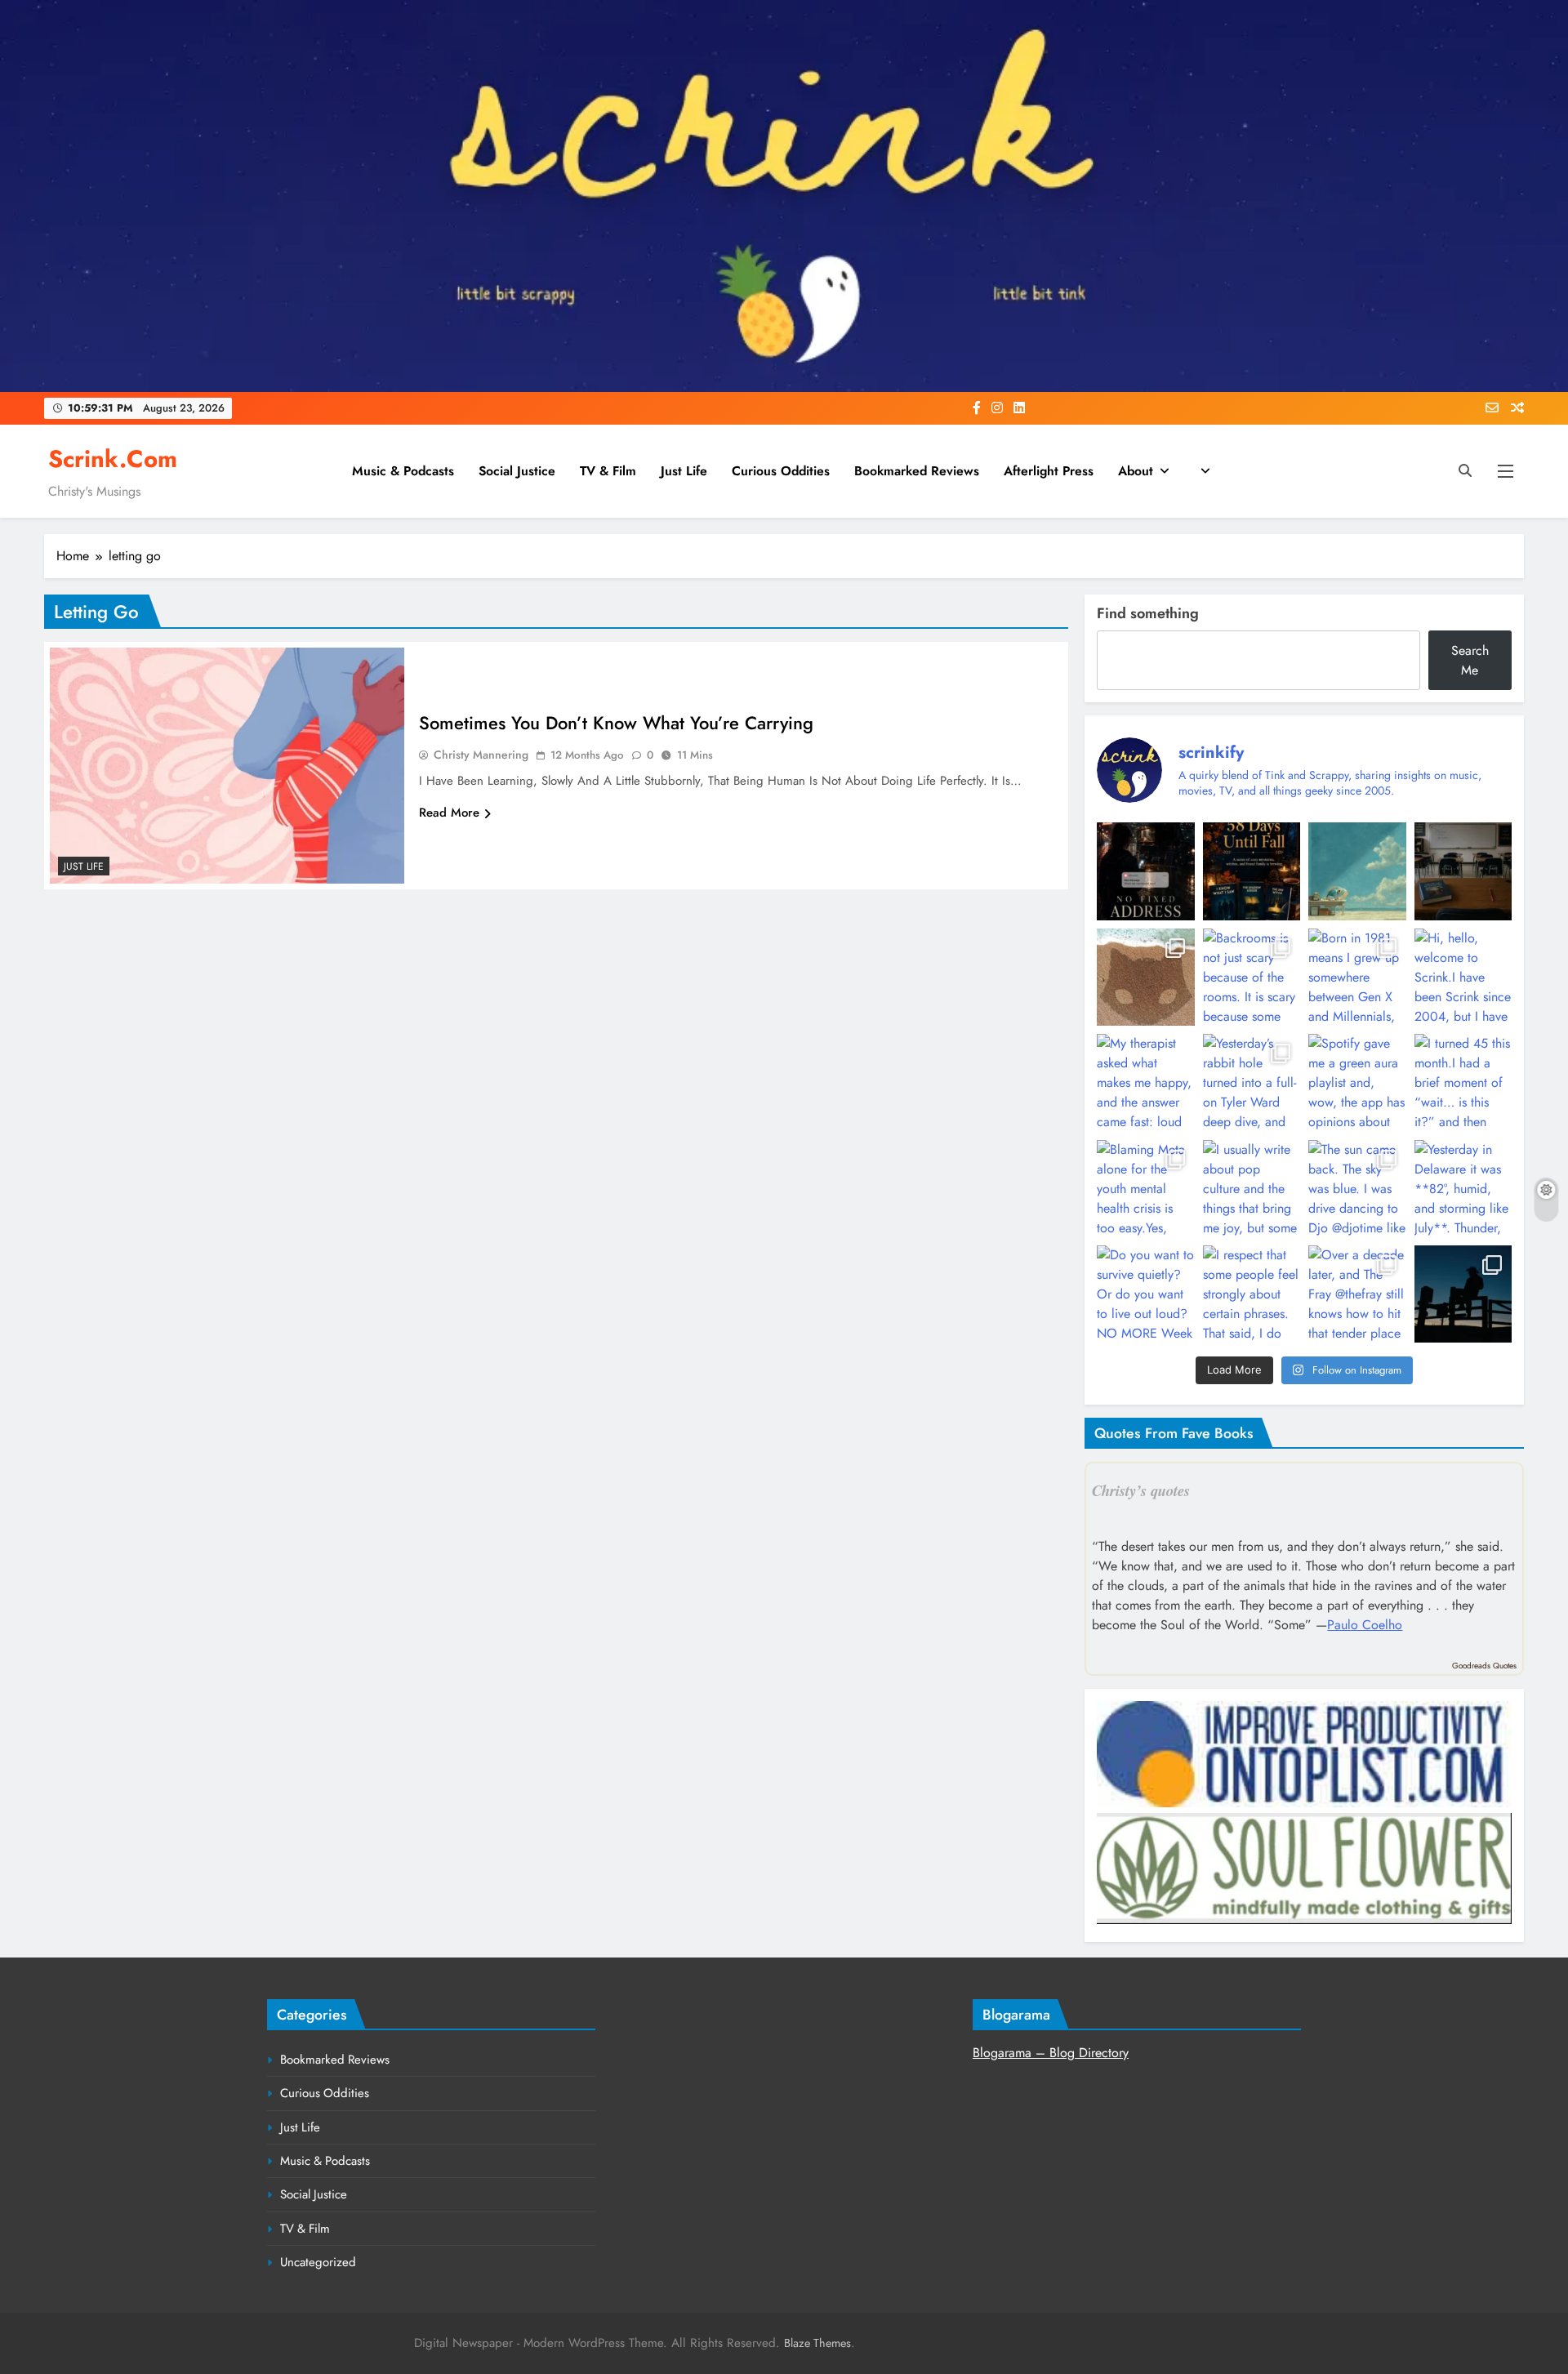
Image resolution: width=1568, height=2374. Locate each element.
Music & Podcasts (403, 471)
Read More (449, 813)
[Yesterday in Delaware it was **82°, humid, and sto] (1463, 1189)
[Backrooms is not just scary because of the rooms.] (1252, 977)
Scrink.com (113, 459)
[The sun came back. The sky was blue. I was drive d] (1357, 1189)
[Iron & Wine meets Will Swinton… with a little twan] (1463, 1294)
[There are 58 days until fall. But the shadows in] (1252, 871)
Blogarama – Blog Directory (1051, 2053)
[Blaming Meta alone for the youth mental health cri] (1145, 1189)
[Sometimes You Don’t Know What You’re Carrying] (227, 766)
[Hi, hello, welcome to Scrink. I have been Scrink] (1463, 977)
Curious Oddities (781, 471)
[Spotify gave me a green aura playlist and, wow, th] (1357, 1082)
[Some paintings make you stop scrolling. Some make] (1357, 871)
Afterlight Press (1049, 471)
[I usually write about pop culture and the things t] (1252, 1189)
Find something (1148, 613)
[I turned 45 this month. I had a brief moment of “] (1463, 1082)
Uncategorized (318, 2262)
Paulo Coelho (1365, 1625)
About (1136, 471)
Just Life (684, 471)
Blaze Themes (817, 2343)
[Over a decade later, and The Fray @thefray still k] (1357, 1294)
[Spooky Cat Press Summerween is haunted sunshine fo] (1145, 977)
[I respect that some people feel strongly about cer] (1252, 1294)
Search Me (1470, 660)
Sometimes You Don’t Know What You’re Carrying (616, 723)
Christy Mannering (481, 755)
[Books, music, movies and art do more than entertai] (1463, 871)
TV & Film (608, 471)
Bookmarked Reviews (917, 471)
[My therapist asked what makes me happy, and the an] (1145, 1082)
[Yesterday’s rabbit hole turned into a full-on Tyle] (1252, 1082)
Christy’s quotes (1141, 1490)
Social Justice (517, 471)
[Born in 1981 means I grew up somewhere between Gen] (1357, 977)
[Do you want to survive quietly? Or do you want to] (1145, 1294)
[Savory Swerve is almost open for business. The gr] (1145, 871)
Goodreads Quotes (1484, 1666)
